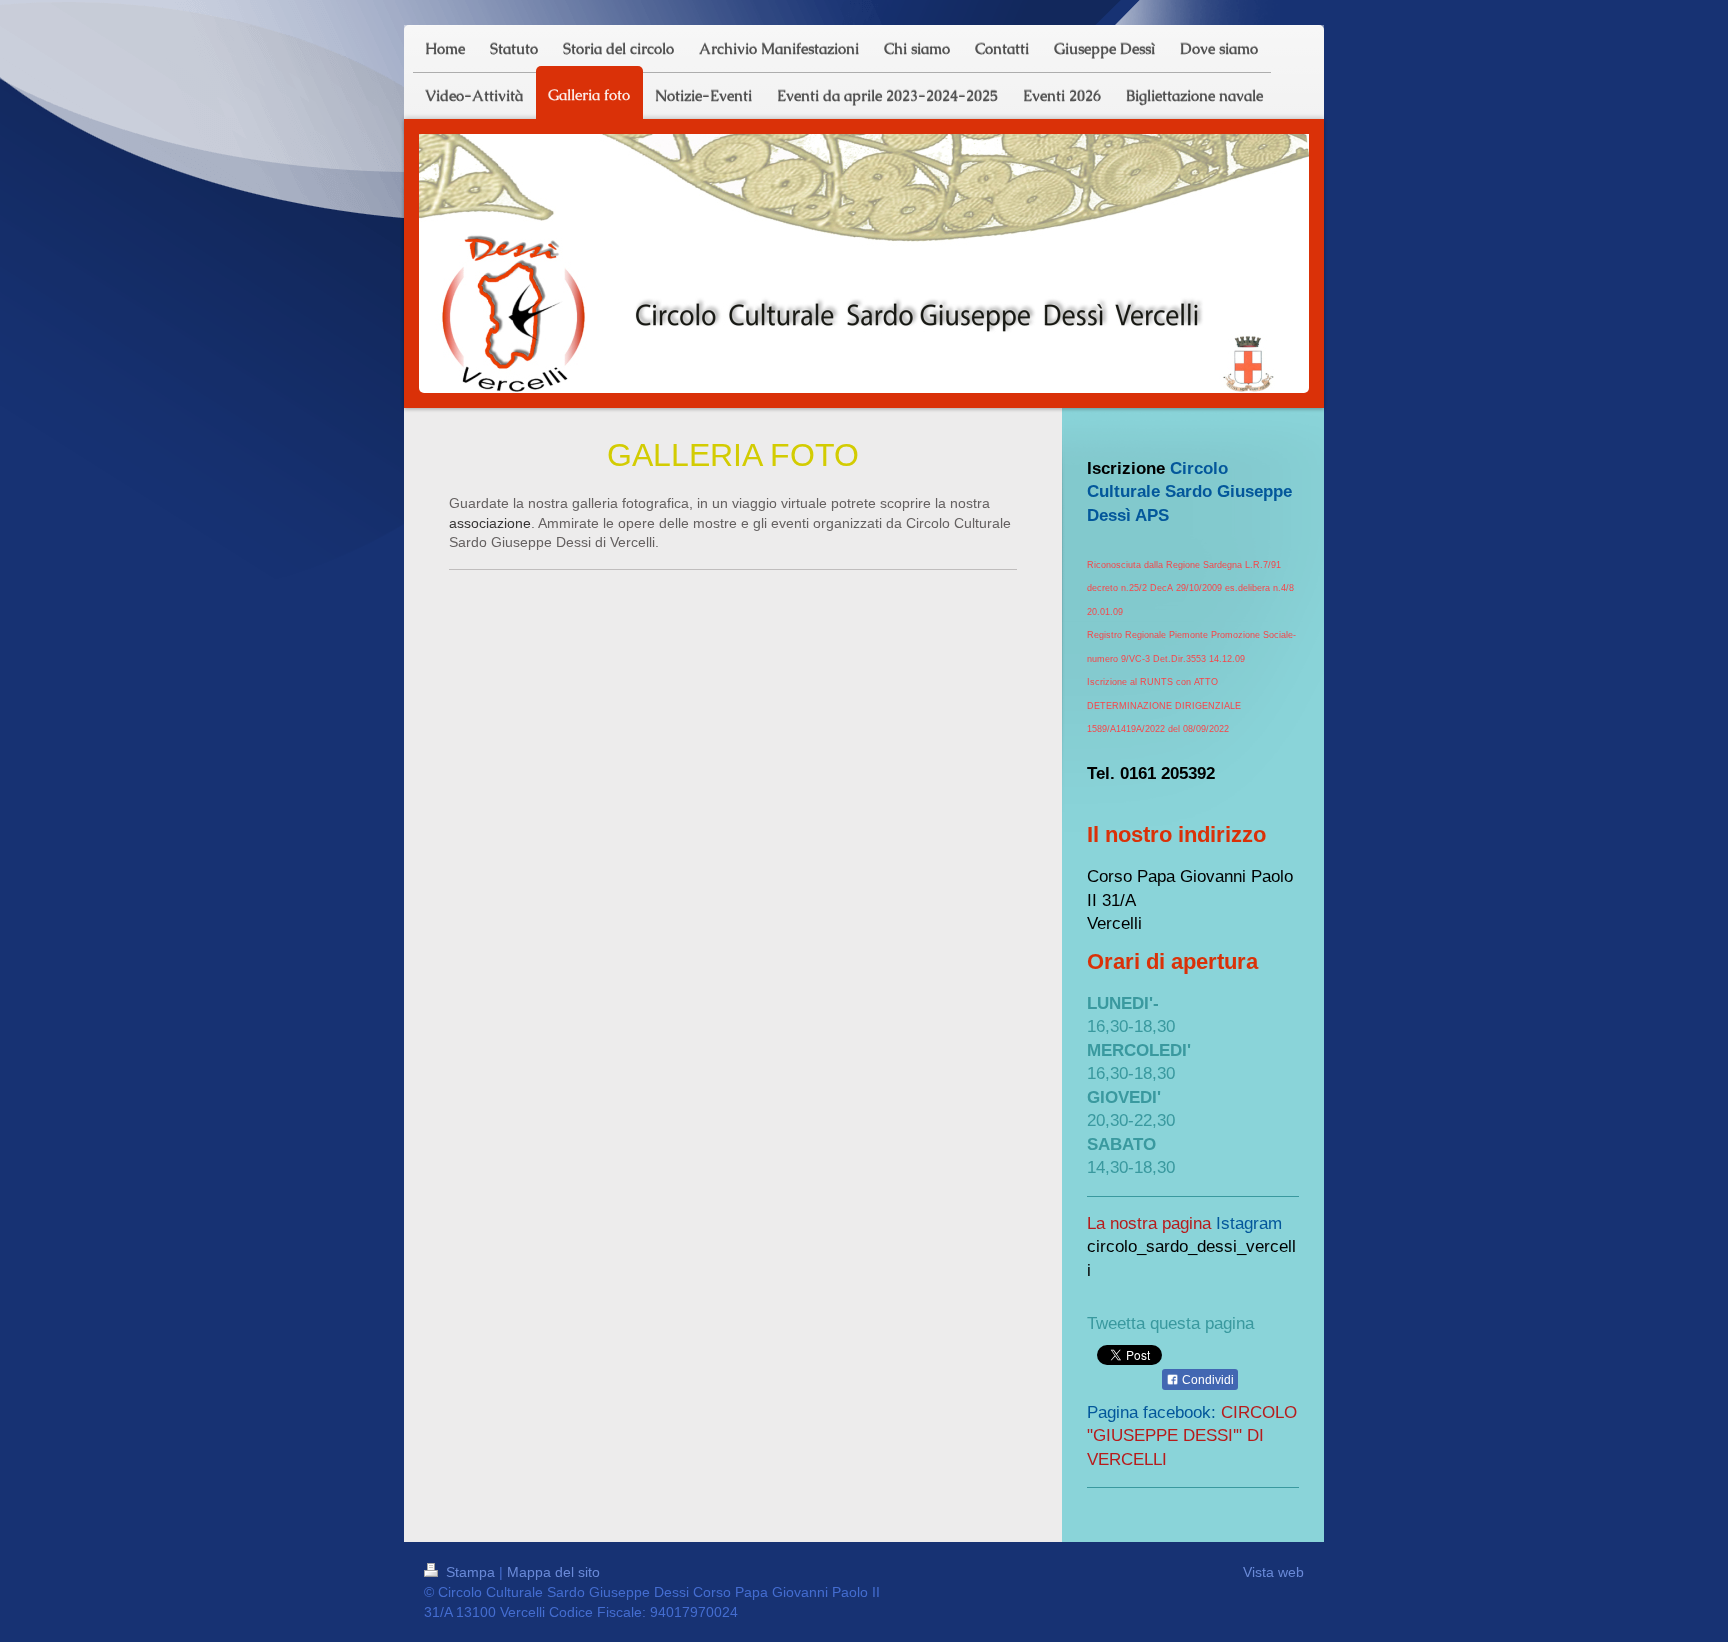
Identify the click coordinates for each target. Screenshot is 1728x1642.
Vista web (1273, 1572)
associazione (490, 523)
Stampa (470, 1572)
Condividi (1206, 1380)
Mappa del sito (553, 1572)
